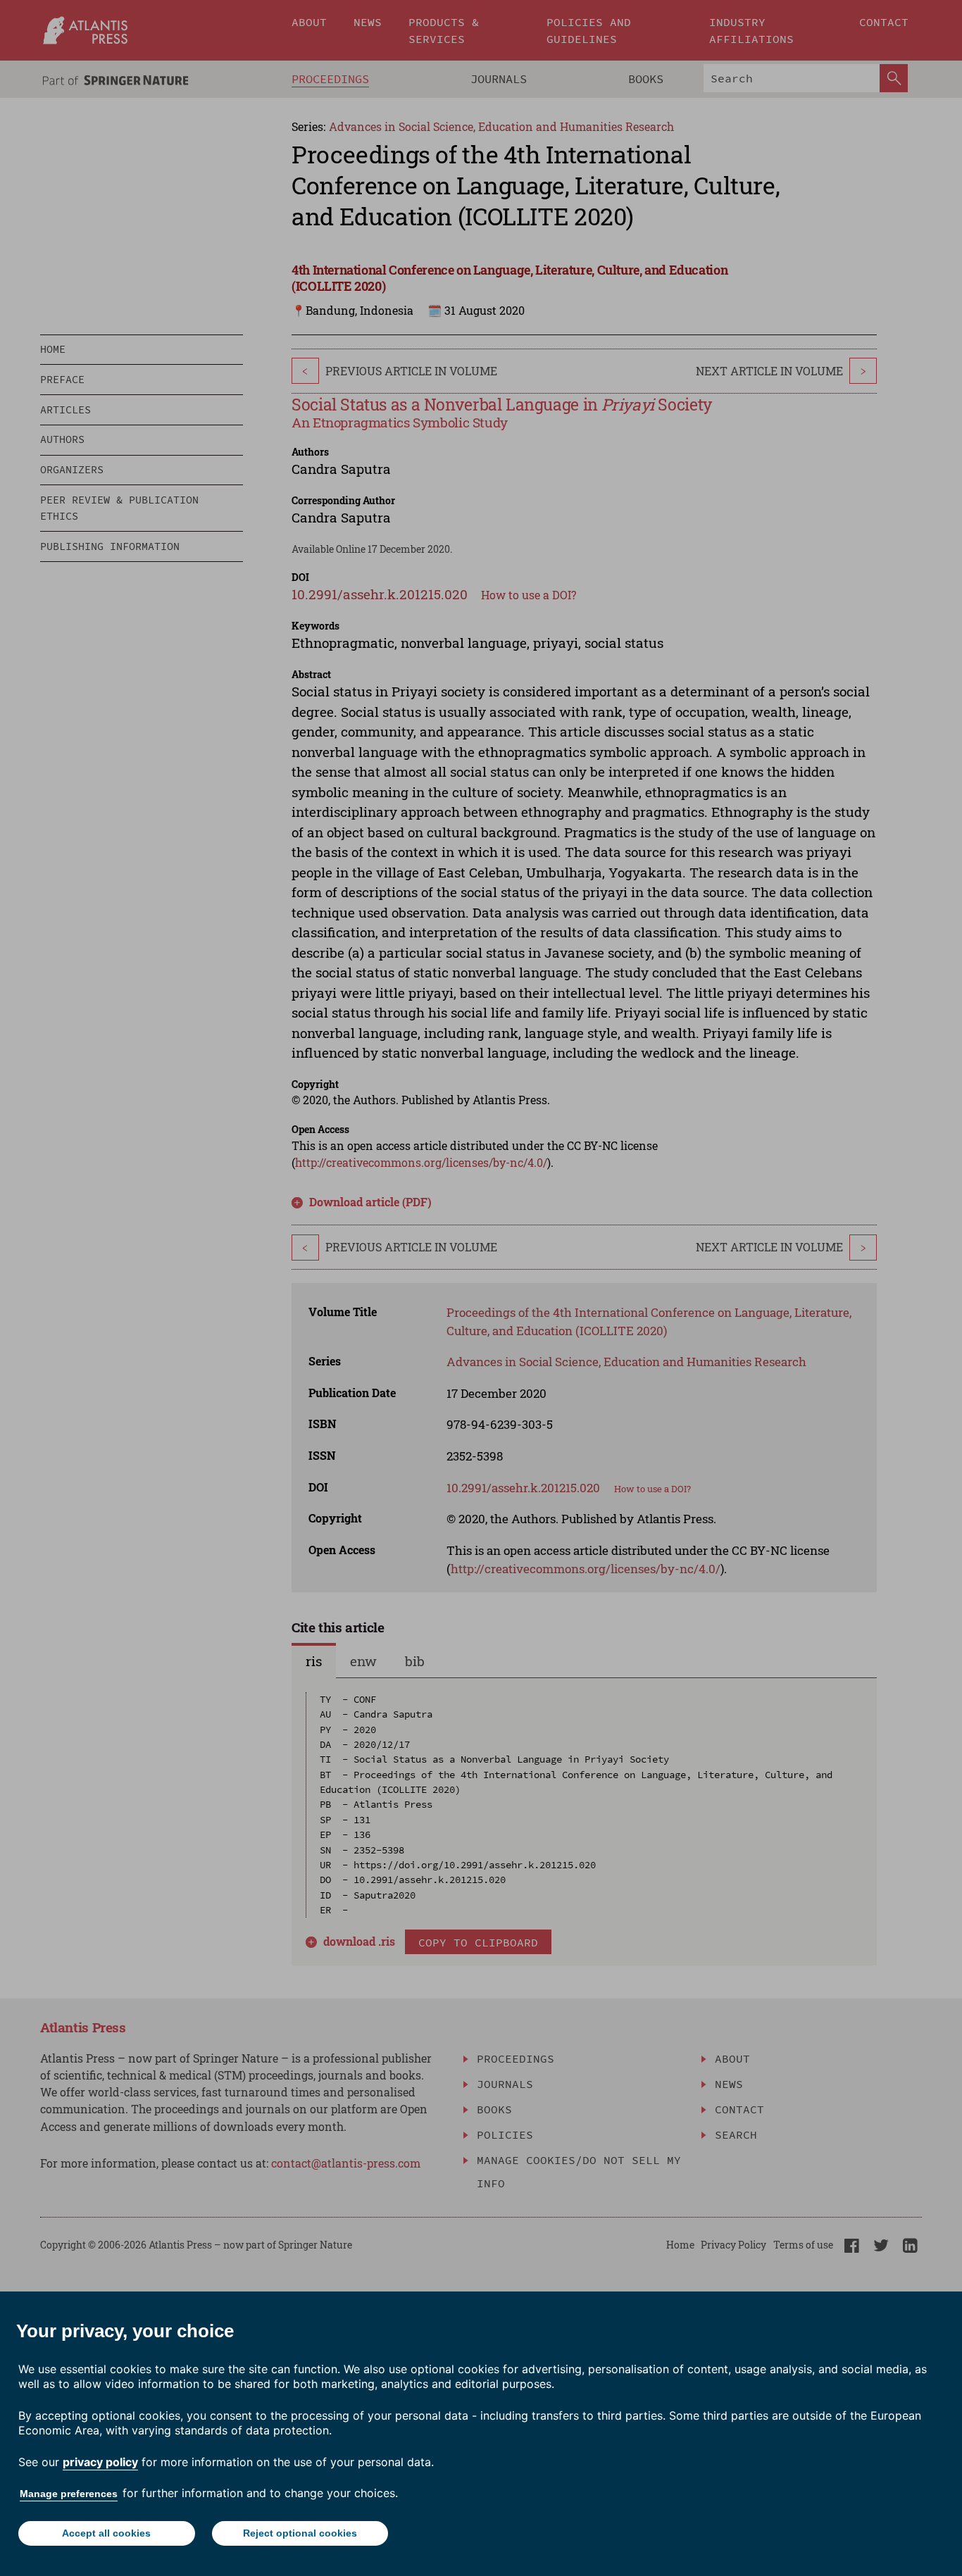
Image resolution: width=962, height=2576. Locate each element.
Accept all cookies (106, 2533)
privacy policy (100, 2462)
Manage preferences (69, 2494)
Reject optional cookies (300, 2533)
